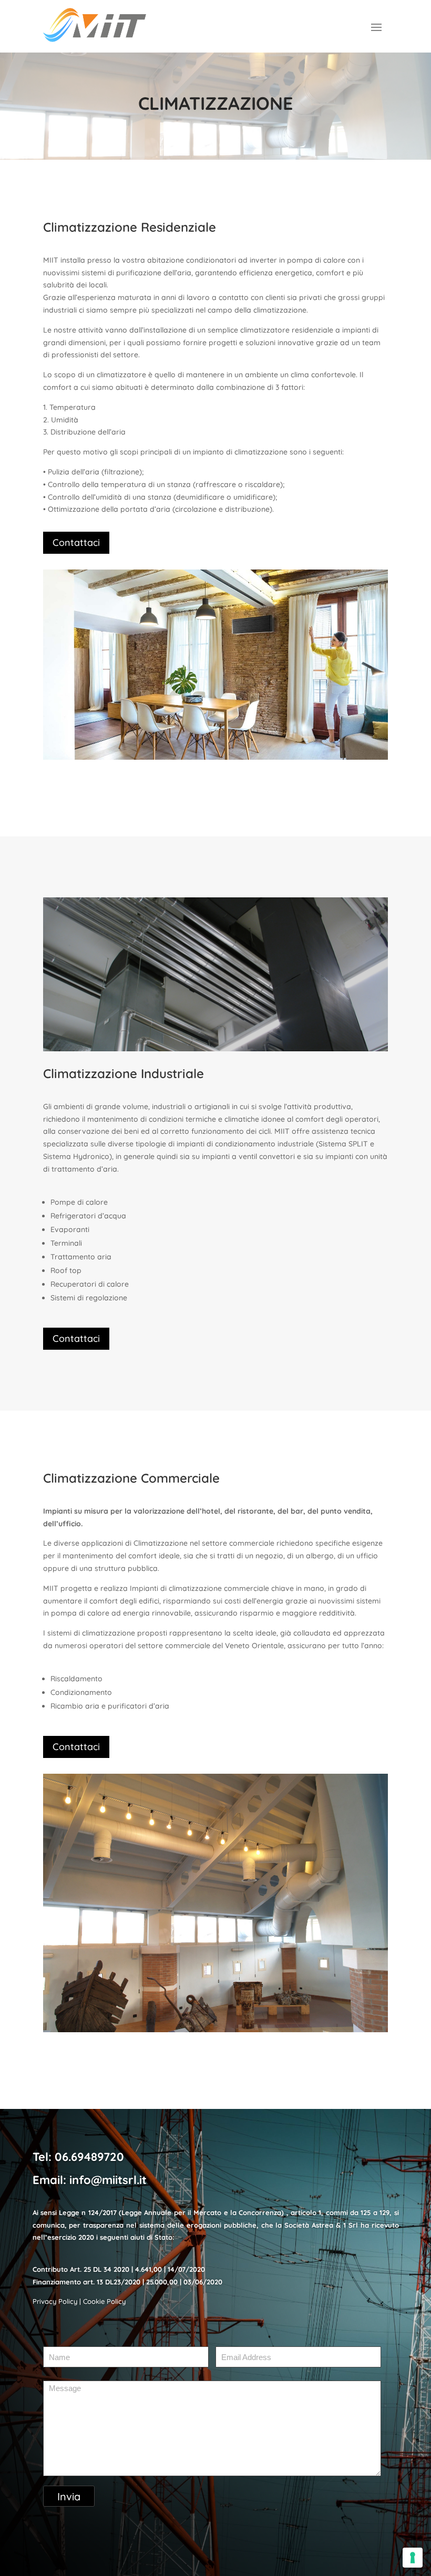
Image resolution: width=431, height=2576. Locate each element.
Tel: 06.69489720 (78, 2157)
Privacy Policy (55, 2301)
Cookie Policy (104, 2301)
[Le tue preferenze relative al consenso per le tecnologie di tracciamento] (413, 2558)
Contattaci (76, 542)
